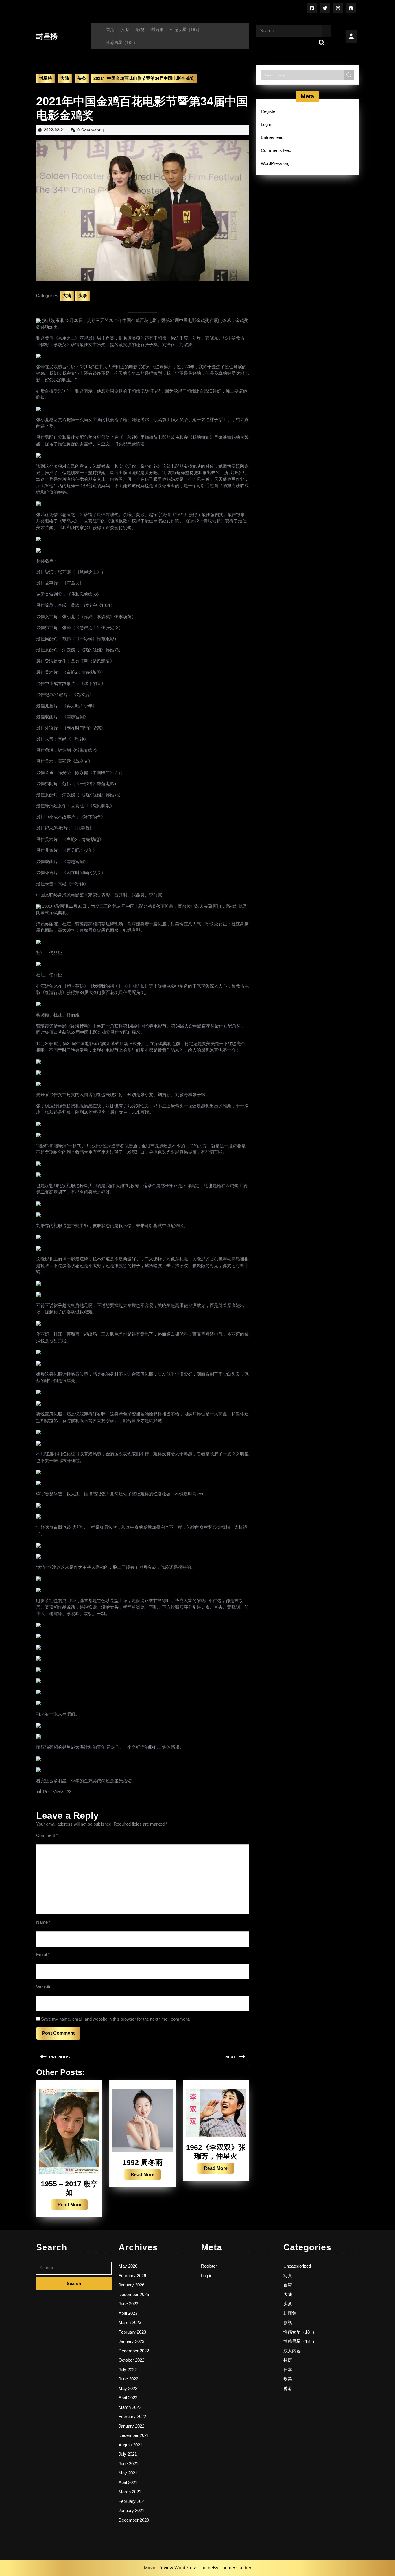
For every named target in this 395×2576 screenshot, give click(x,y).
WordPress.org (275, 163)
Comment (47, 1835)
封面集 (157, 30)
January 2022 (131, 2426)
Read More (73, 2206)
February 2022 (132, 2416)
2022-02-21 (55, 130)
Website (44, 1987)
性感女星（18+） (186, 30)
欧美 (288, 2379)
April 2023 (128, 2313)
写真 (288, 2276)
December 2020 (134, 2520)
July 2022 (128, 2370)
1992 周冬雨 (143, 2162)
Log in (266, 124)
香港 (288, 2388)
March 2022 (130, 2407)
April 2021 (128, 2482)
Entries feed (272, 137)
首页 (110, 30)
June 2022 (128, 2379)
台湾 (288, 2285)
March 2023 (130, 2322)
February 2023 (132, 2332)
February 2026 (132, 2276)
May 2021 (128, 2473)
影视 (140, 30)
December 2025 (134, 2294)
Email (43, 1954)
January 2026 (131, 2285)
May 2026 (128, 2266)
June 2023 (128, 2304)
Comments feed (276, 150)
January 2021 (131, 2510)
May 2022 (128, 2388)
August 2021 (130, 2445)
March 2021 (130, 2492)
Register (269, 111)
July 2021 (128, 2454)
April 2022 (128, 2398)
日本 (288, 2370)
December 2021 (134, 2435)
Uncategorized (297, 2266)
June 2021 (128, 2464)
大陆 (65, 78)
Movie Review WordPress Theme (178, 2568)
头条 (125, 30)
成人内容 (292, 2351)
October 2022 (131, 2360)
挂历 (288, 2360)
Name (43, 1922)
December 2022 (134, 2351)
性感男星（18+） (122, 43)
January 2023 (131, 2341)
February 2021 (132, 2501)
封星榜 (47, 36)
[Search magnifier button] (349, 75)
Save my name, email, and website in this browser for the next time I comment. (116, 2019)
